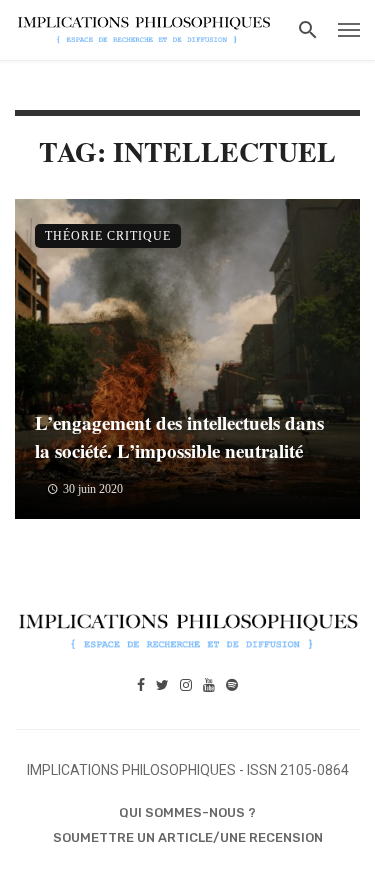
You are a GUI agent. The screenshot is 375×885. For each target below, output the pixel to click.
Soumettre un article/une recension (188, 837)
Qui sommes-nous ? (187, 812)
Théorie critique (108, 236)
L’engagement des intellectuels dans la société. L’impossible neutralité (179, 437)
